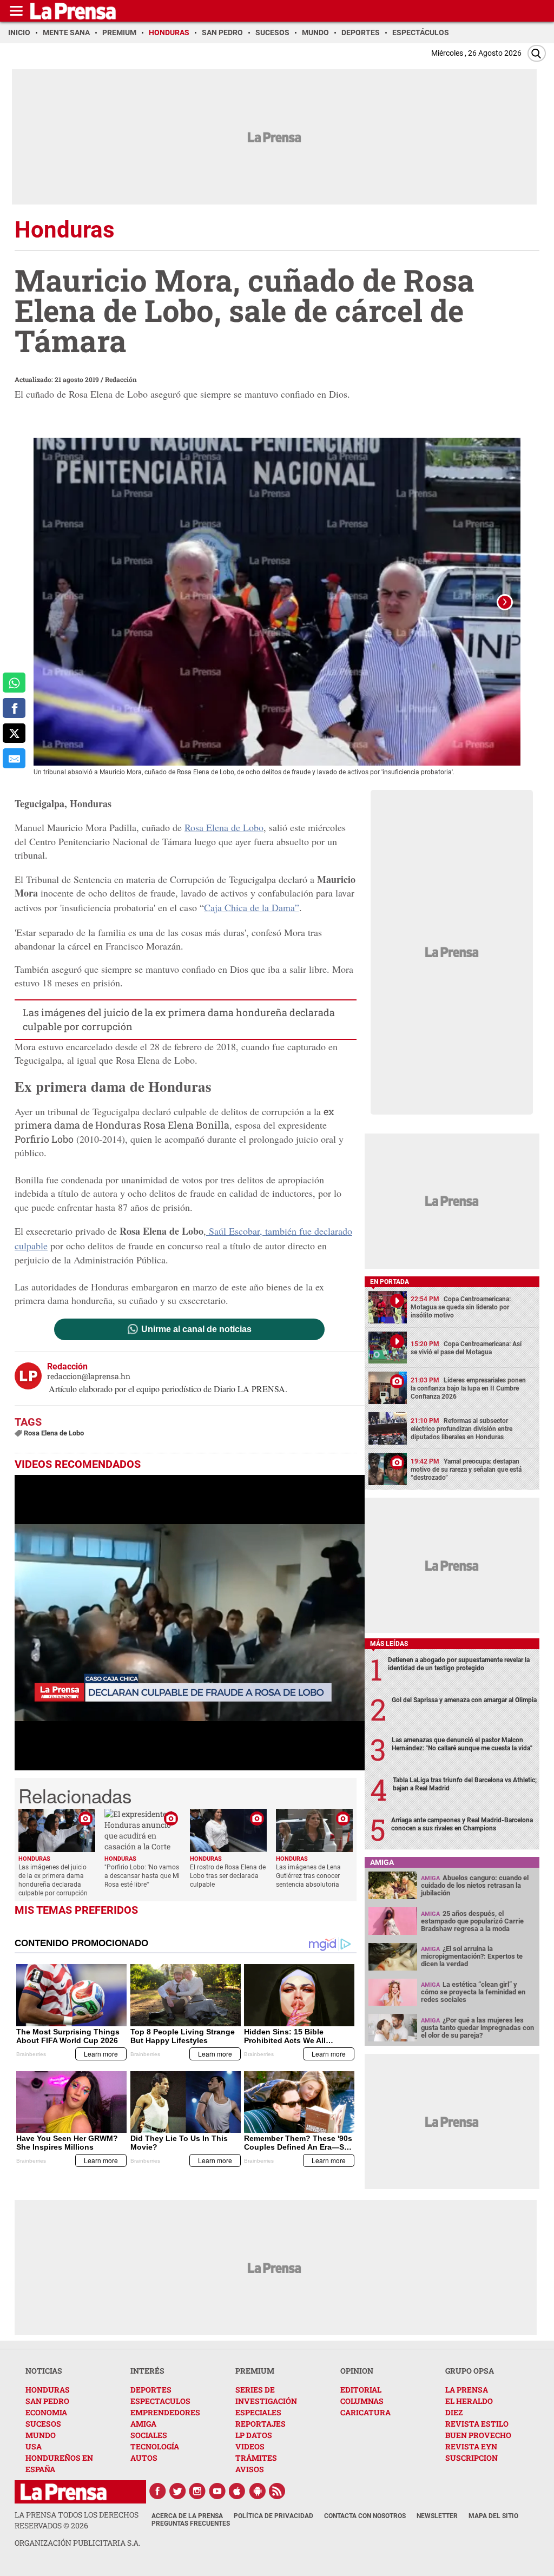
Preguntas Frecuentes (191, 2524)
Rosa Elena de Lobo (224, 827)
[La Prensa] (64, 2492)
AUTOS (144, 2458)
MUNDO (41, 2435)
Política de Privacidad (273, 2516)
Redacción (121, 379)
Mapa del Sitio (493, 2516)
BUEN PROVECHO (478, 2435)
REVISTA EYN (471, 2446)
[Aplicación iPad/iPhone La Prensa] (238, 2491)
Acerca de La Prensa (187, 2516)
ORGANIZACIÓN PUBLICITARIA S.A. (77, 2543)
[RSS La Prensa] (278, 2491)
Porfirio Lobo (44, 1139)
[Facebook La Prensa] (157, 2491)
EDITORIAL (361, 2390)
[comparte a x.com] (14, 733)
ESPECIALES (258, 2412)
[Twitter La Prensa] (177, 2491)
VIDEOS (250, 2446)
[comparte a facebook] (14, 708)
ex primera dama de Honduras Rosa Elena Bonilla (174, 1118)
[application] (190, 1623)
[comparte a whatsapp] (14, 683)
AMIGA (143, 2424)
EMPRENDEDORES (165, 2412)
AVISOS (250, 2469)
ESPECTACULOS (160, 2401)
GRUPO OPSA (470, 2371)
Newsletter (437, 2516)
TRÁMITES (256, 2458)
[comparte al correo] (14, 758)
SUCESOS (43, 2424)
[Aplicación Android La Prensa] (258, 2491)
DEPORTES (151, 2390)
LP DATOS (254, 2435)
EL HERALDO (469, 2401)
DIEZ (454, 2412)
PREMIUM (255, 2371)
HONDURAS (48, 2390)
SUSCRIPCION (471, 2458)
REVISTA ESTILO (477, 2424)
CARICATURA (365, 2412)
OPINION (357, 2371)
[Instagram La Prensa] (197, 2491)
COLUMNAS (362, 2401)
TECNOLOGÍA (155, 2446)
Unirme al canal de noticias (196, 1329)
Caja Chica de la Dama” (252, 907)
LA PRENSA (467, 2390)
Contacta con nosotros (365, 2516)
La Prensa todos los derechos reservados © (77, 2520)
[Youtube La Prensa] (217, 2491)
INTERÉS (147, 2371)
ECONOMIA (46, 2412)
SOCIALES (149, 2435)
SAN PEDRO (47, 2401)
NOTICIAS (44, 2371)
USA (34, 2446)
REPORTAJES (260, 2424)
